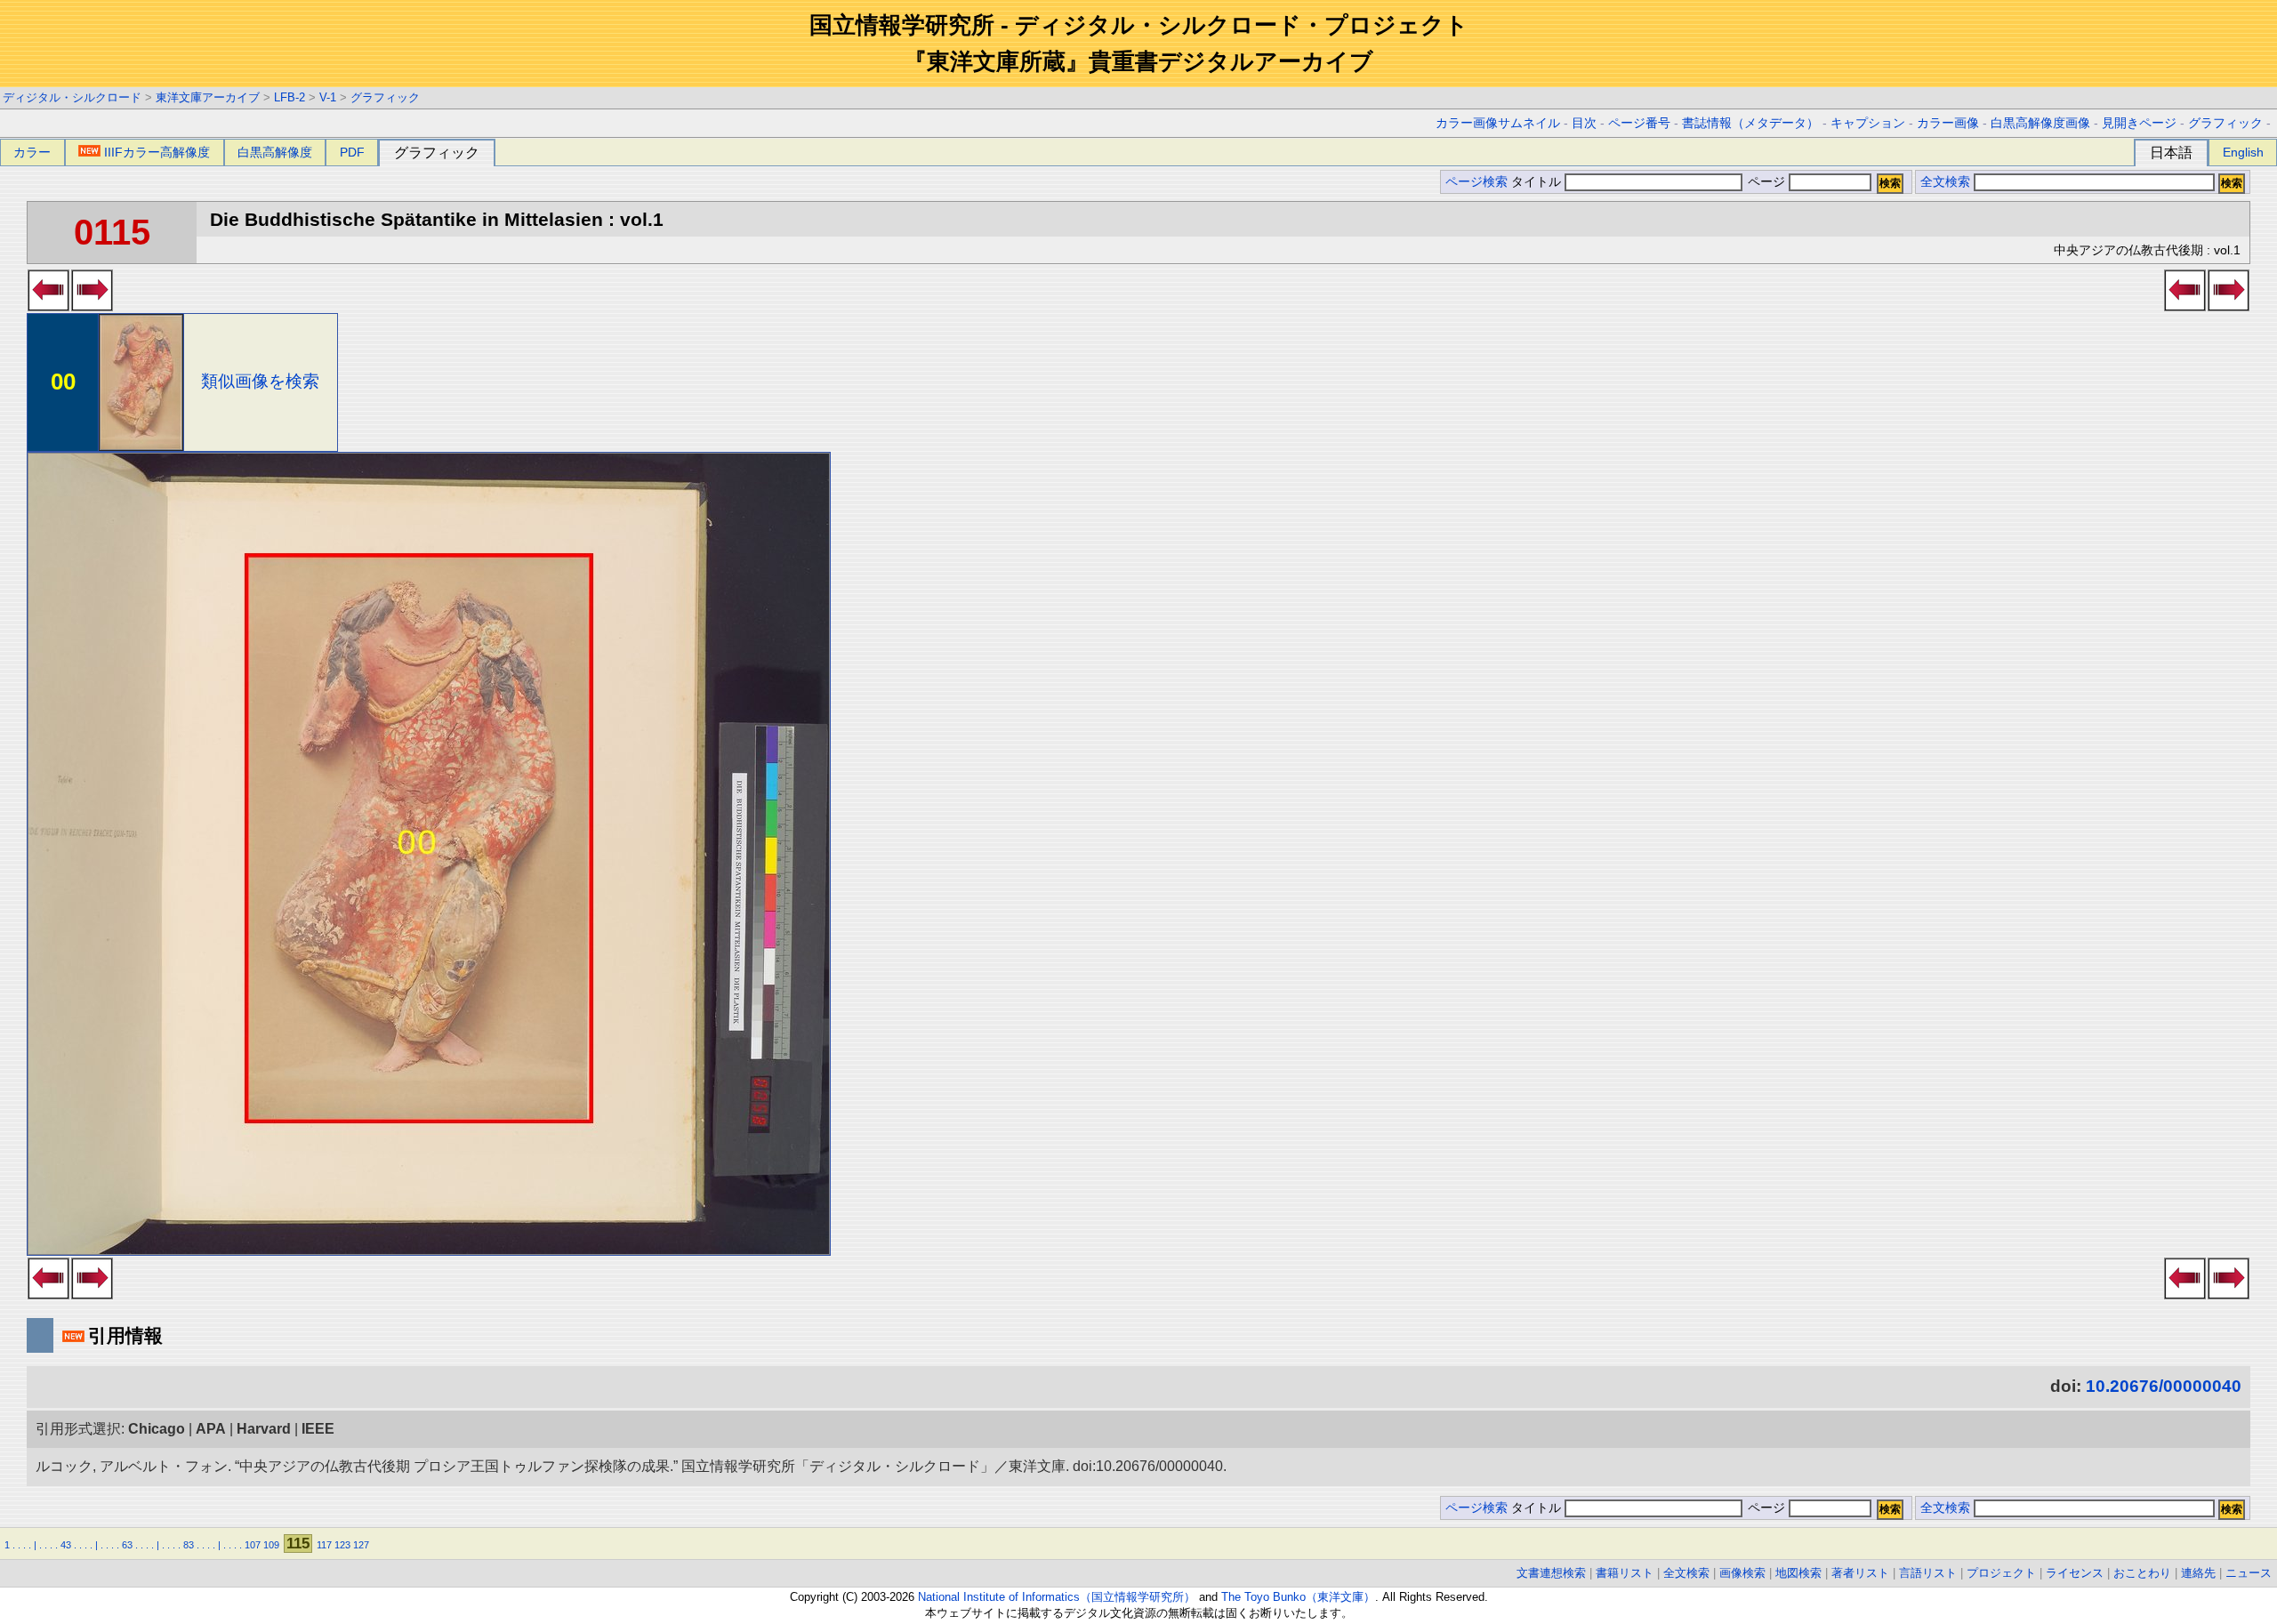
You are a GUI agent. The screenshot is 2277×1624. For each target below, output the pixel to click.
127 (361, 1545)
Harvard (264, 1429)
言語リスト (1928, 1573)
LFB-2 (290, 97)
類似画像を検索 (260, 381)
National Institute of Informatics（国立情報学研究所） (1057, 1597)
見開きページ (2139, 123)
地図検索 (1798, 1573)
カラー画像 (1948, 123)
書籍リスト (1625, 1573)
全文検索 (1945, 182)
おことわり (2142, 1573)
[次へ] (92, 306)
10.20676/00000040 (2164, 1386)
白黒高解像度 (275, 152)
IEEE (318, 1429)
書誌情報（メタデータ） (1750, 123)
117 (324, 1545)
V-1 (328, 97)
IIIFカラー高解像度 (157, 152)
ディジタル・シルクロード (72, 97)
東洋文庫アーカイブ (208, 97)
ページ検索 (1476, 182)
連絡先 (2198, 1573)
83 (189, 1545)
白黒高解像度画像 (2040, 123)
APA (211, 1429)
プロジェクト (2001, 1573)
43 (66, 1545)
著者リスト (1860, 1573)
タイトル (1538, 182)
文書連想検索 (1551, 1573)
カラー (32, 152)
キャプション (1868, 123)
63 (127, 1545)
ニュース (2249, 1573)
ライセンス (2075, 1573)
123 (342, 1545)
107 (253, 1545)
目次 (1584, 123)
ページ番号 (1639, 123)
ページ (1766, 182)
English (2243, 152)
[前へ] (48, 306)
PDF (352, 152)
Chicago (157, 1429)
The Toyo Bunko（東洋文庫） (1298, 1597)
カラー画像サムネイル (1498, 123)
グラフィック (385, 97)
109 (271, 1545)
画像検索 (1742, 1573)
